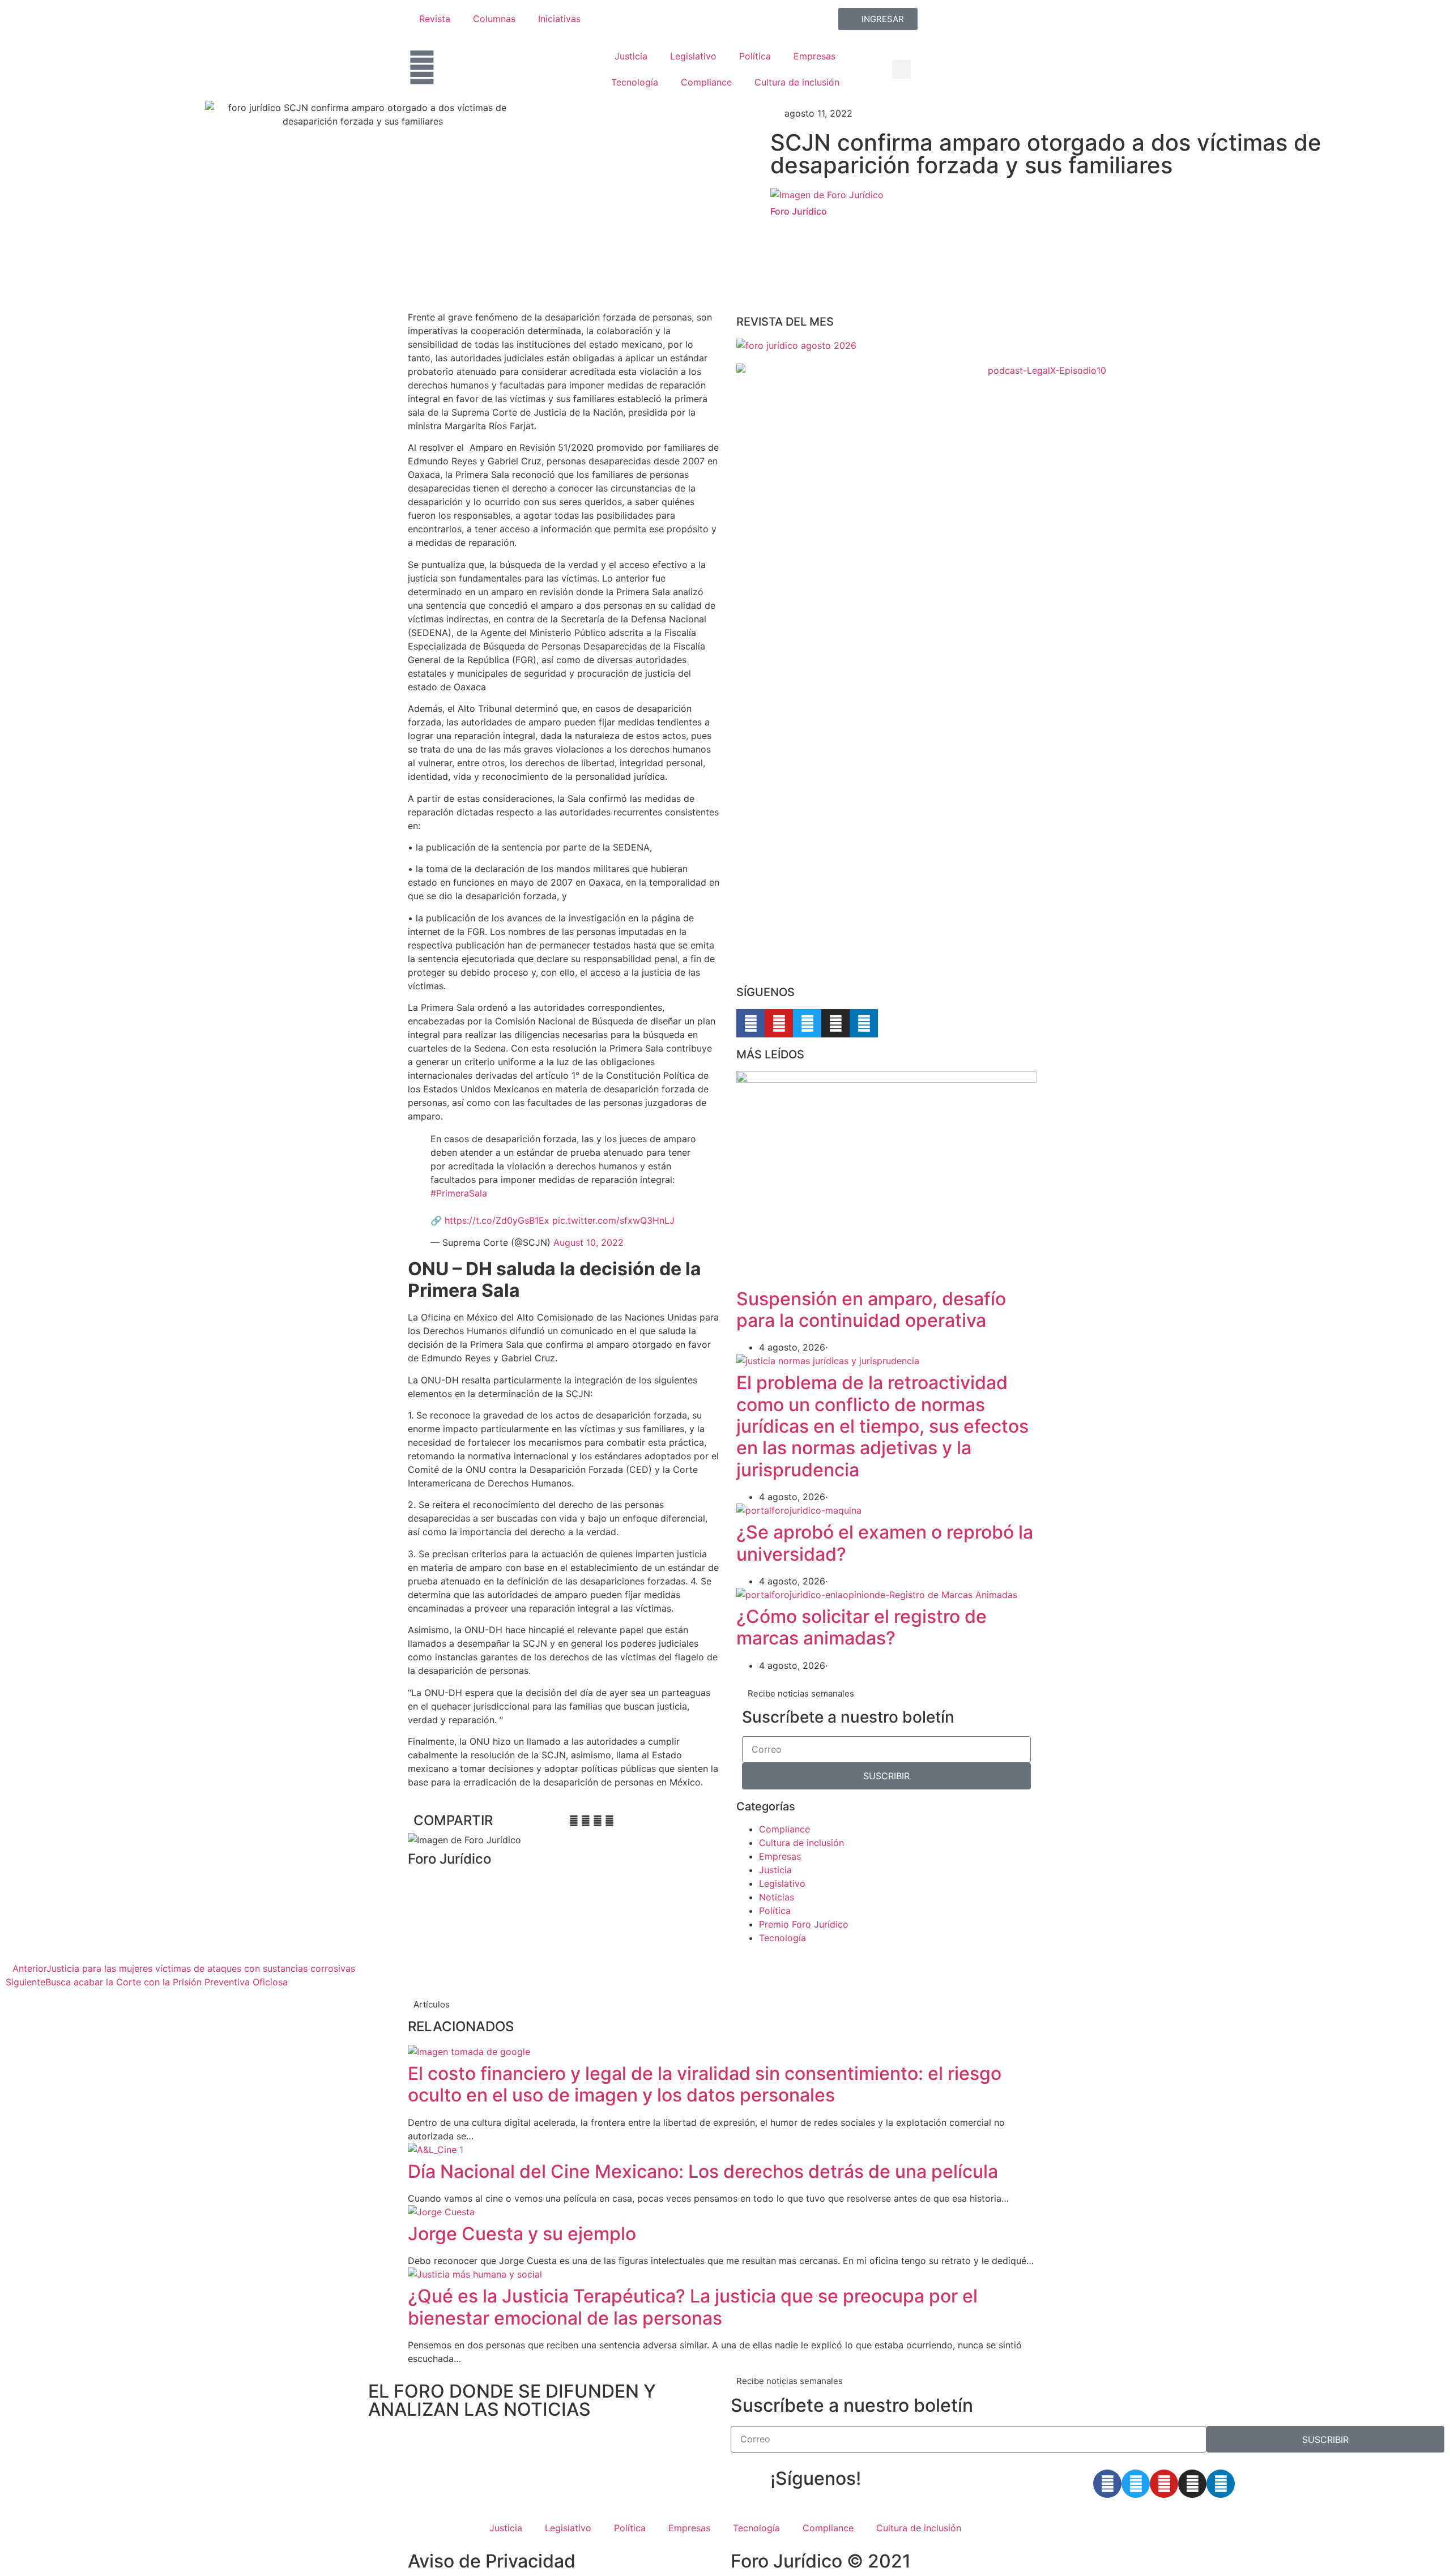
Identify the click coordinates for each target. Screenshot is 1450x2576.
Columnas (494, 19)
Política (755, 56)
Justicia (631, 56)
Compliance (706, 82)
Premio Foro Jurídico (804, 1924)
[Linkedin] (864, 1023)
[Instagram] (835, 1023)
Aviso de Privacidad (492, 2561)
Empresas (814, 56)
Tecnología (635, 82)
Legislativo (693, 56)
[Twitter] (807, 1023)
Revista (435, 19)
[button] (901, 69)
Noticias (777, 1897)
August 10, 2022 (588, 1242)
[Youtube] (779, 1023)
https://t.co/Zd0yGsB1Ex (497, 1220)
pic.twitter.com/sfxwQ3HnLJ (613, 1220)
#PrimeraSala (459, 1193)
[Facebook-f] (750, 1023)
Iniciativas (559, 19)
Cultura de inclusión (797, 82)
